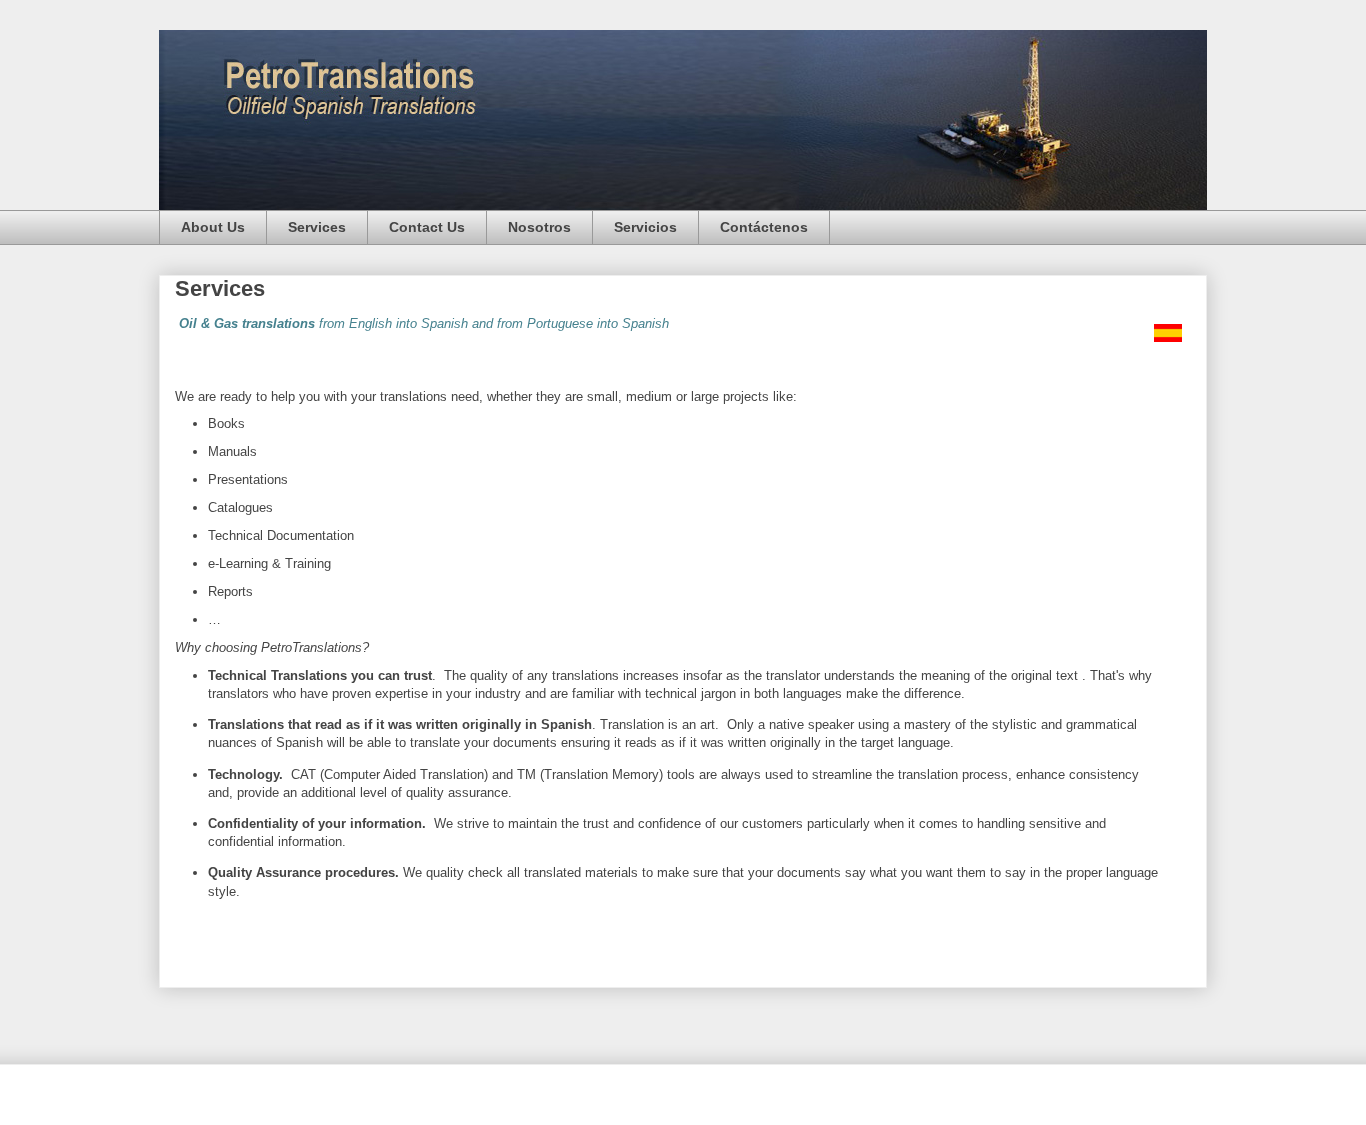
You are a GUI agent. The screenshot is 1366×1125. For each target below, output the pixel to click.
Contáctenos (764, 227)
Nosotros (539, 227)
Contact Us (427, 227)
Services (317, 227)
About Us (213, 227)
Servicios (645, 227)
